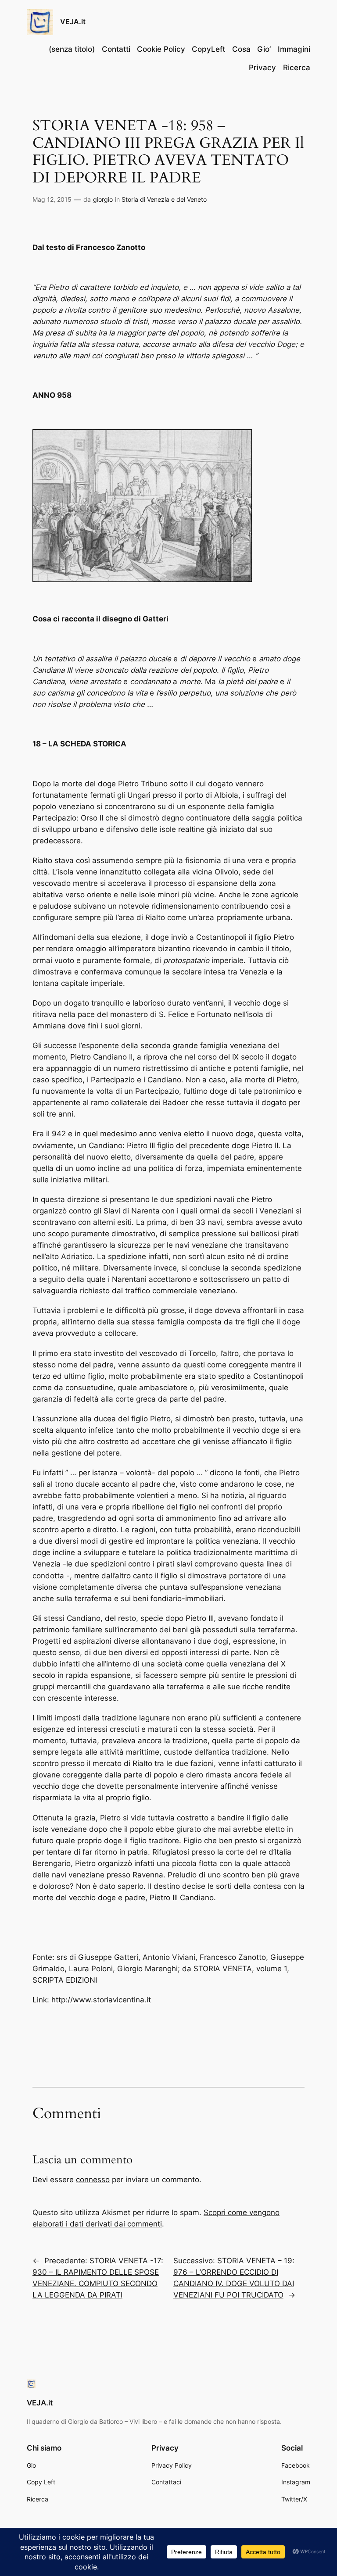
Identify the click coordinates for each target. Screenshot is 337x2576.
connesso (93, 2180)
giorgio (103, 199)
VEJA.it (73, 21)
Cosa (241, 49)
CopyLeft (208, 49)
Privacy (262, 68)
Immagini (294, 49)
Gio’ (264, 49)
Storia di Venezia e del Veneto (164, 199)
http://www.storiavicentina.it (101, 2000)
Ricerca (297, 68)
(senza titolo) (72, 49)
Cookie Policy (161, 49)
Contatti (116, 49)
